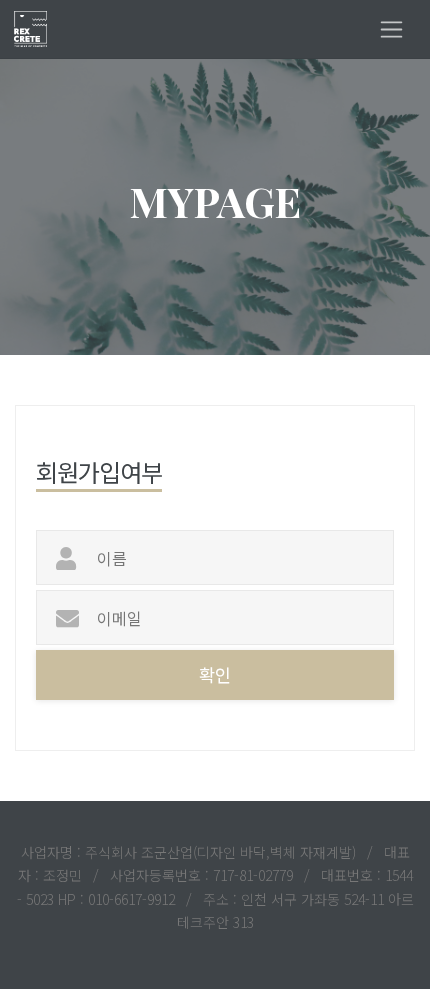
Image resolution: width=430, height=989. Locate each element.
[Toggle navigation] (391, 29)
